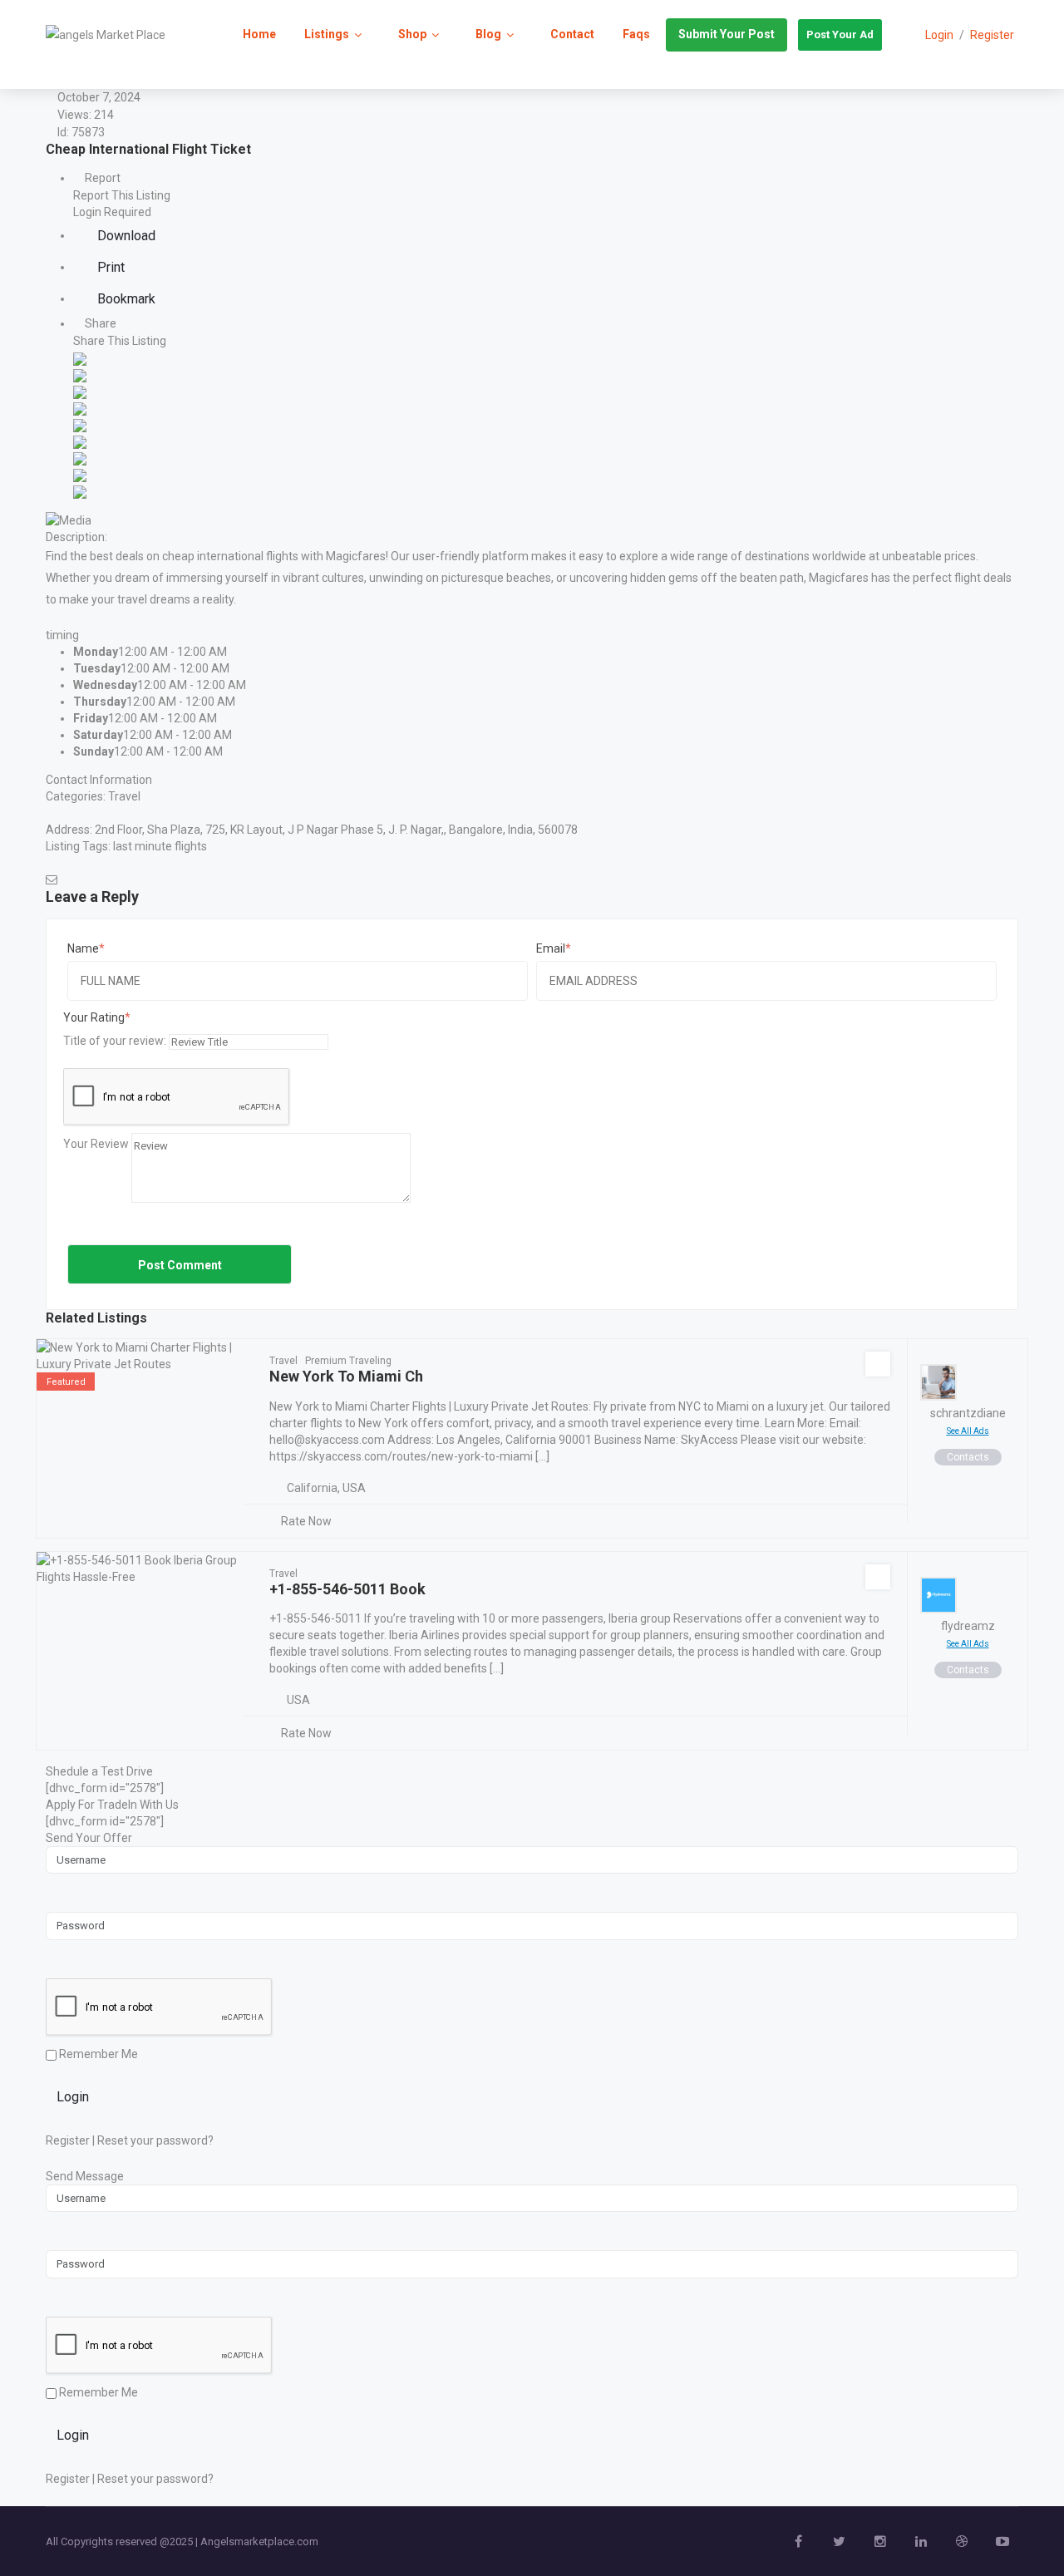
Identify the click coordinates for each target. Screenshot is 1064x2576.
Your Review (96, 1144)
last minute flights (160, 846)
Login (73, 2097)
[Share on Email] (80, 490)
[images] (69, 519)
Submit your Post (727, 34)
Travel (124, 796)
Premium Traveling (348, 1361)
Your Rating (94, 1017)
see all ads (968, 1431)
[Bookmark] (878, 1364)
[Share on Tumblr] (80, 457)
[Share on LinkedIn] (80, 391)
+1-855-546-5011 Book (347, 1589)
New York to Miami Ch (346, 1376)
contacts (968, 1457)
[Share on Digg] (80, 407)
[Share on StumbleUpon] (80, 474)
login (939, 35)
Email (551, 948)
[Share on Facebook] (80, 357)
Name (83, 948)
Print (109, 267)
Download (125, 236)
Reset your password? (155, 2140)
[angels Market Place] (106, 34)
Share (99, 323)
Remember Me (97, 2054)
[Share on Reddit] (80, 424)
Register (992, 35)
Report (101, 178)
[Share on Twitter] (80, 374)
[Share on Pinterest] (80, 441)
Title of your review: (115, 1041)
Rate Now (306, 1521)
